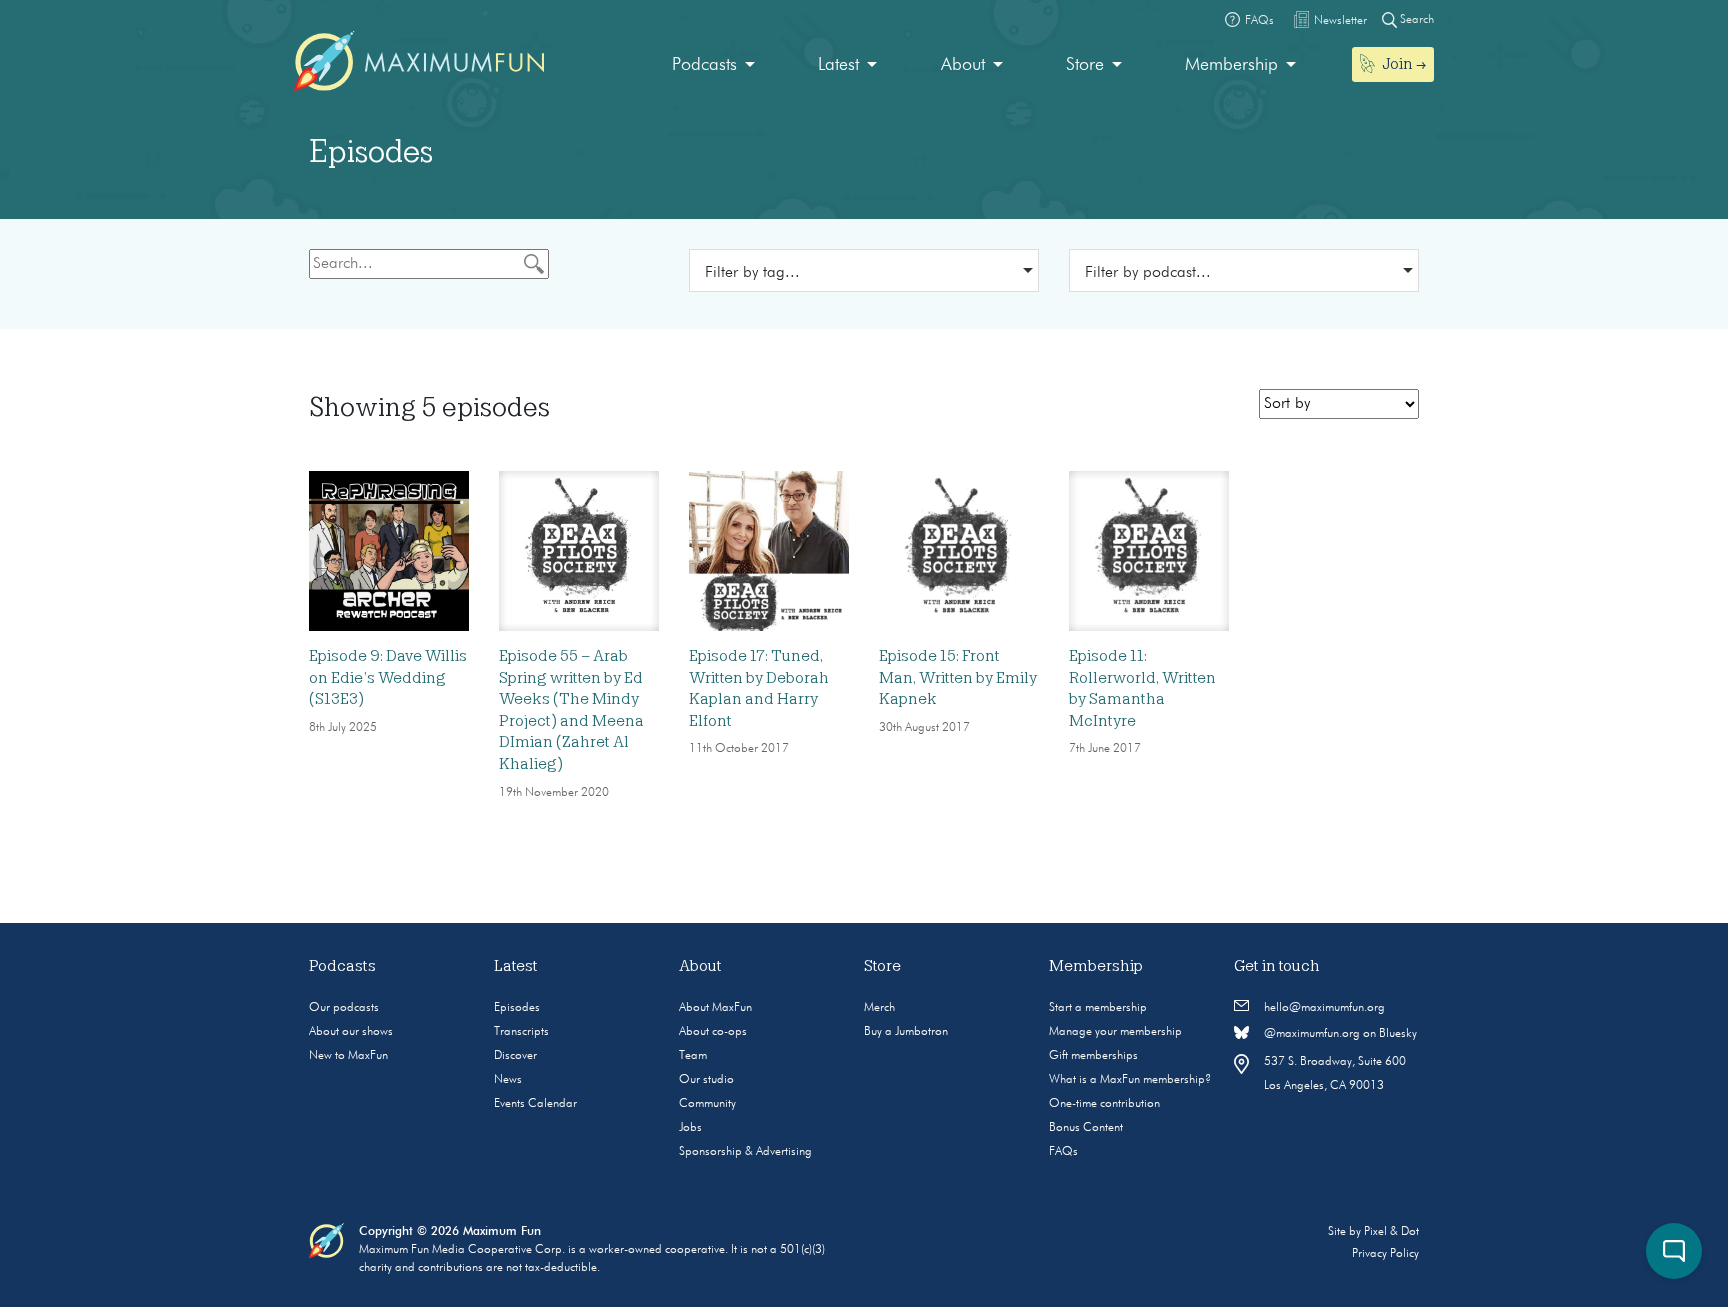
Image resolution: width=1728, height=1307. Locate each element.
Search (1415, 20)
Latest (838, 65)
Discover (515, 1056)
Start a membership (1098, 1008)
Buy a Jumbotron (906, 1032)
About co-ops (713, 1032)
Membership (1231, 65)
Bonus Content (1086, 1128)
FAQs (1063, 1152)
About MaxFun (715, 1008)
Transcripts (521, 1032)
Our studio (706, 1080)
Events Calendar (535, 1104)
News (508, 1080)
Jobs (690, 1128)
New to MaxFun (348, 1056)
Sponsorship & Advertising (745, 1152)
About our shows (351, 1032)
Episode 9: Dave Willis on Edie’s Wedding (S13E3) (388, 677)
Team (693, 1056)
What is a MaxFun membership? (1130, 1080)
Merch (879, 1008)
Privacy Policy (1385, 1254)
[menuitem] (713, 65)
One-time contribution (1104, 1104)
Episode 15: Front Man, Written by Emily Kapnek (958, 677)
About (963, 65)
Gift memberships (1093, 1056)
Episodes (517, 1008)
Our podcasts (344, 1008)
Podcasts (704, 65)
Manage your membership (1115, 1032)
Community (707, 1104)
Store (1085, 65)
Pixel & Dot (1391, 1232)
